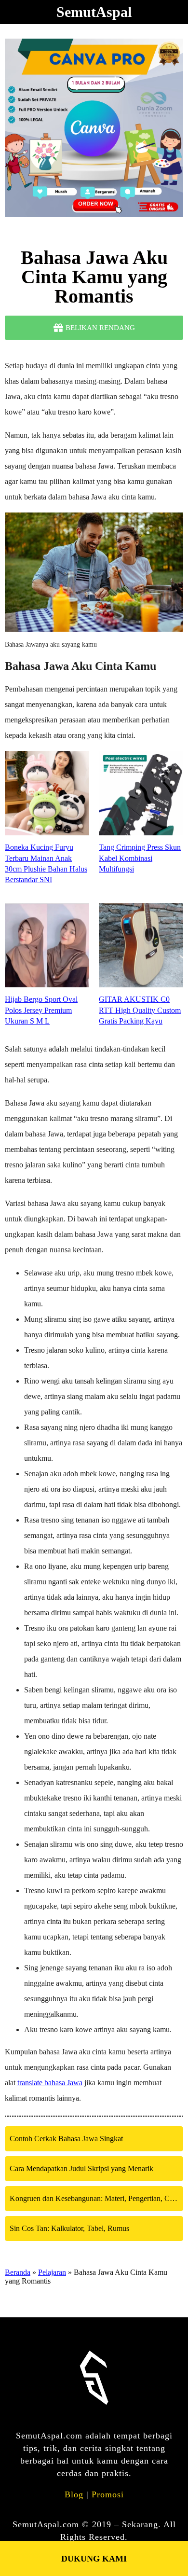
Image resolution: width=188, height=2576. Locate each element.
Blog (74, 2494)
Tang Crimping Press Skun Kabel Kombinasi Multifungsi (140, 858)
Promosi (108, 2494)
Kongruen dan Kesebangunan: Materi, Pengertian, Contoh (96, 2198)
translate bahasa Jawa (50, 2083)
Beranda (18, 2272)
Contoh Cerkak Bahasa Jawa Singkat (66, 2139)
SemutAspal (94, 12)
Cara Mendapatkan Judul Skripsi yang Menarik (81, 2168)
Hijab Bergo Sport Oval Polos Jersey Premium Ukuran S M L (41, 1010)
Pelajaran (52, 2272)
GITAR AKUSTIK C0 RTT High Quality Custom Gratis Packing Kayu (140, 1010)
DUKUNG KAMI (94, 2559)
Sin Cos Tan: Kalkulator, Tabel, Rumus (69, 2228)
